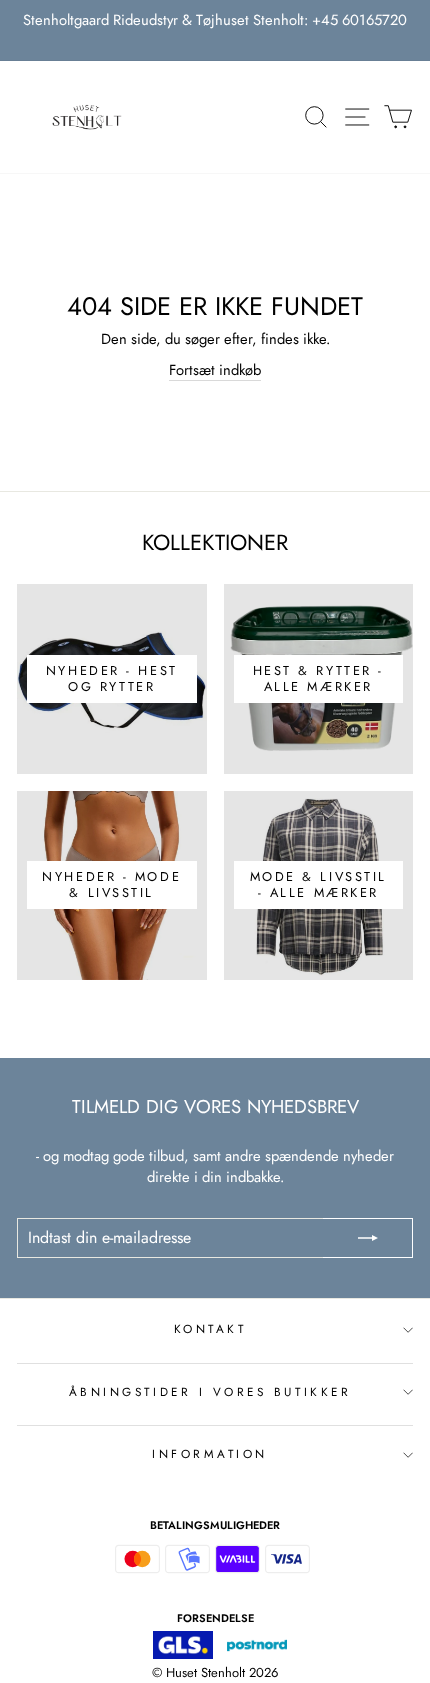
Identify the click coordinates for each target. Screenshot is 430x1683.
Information (210, 1453)
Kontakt (210, 1328)
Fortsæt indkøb (215, 370)
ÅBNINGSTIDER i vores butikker (210, 1391)
